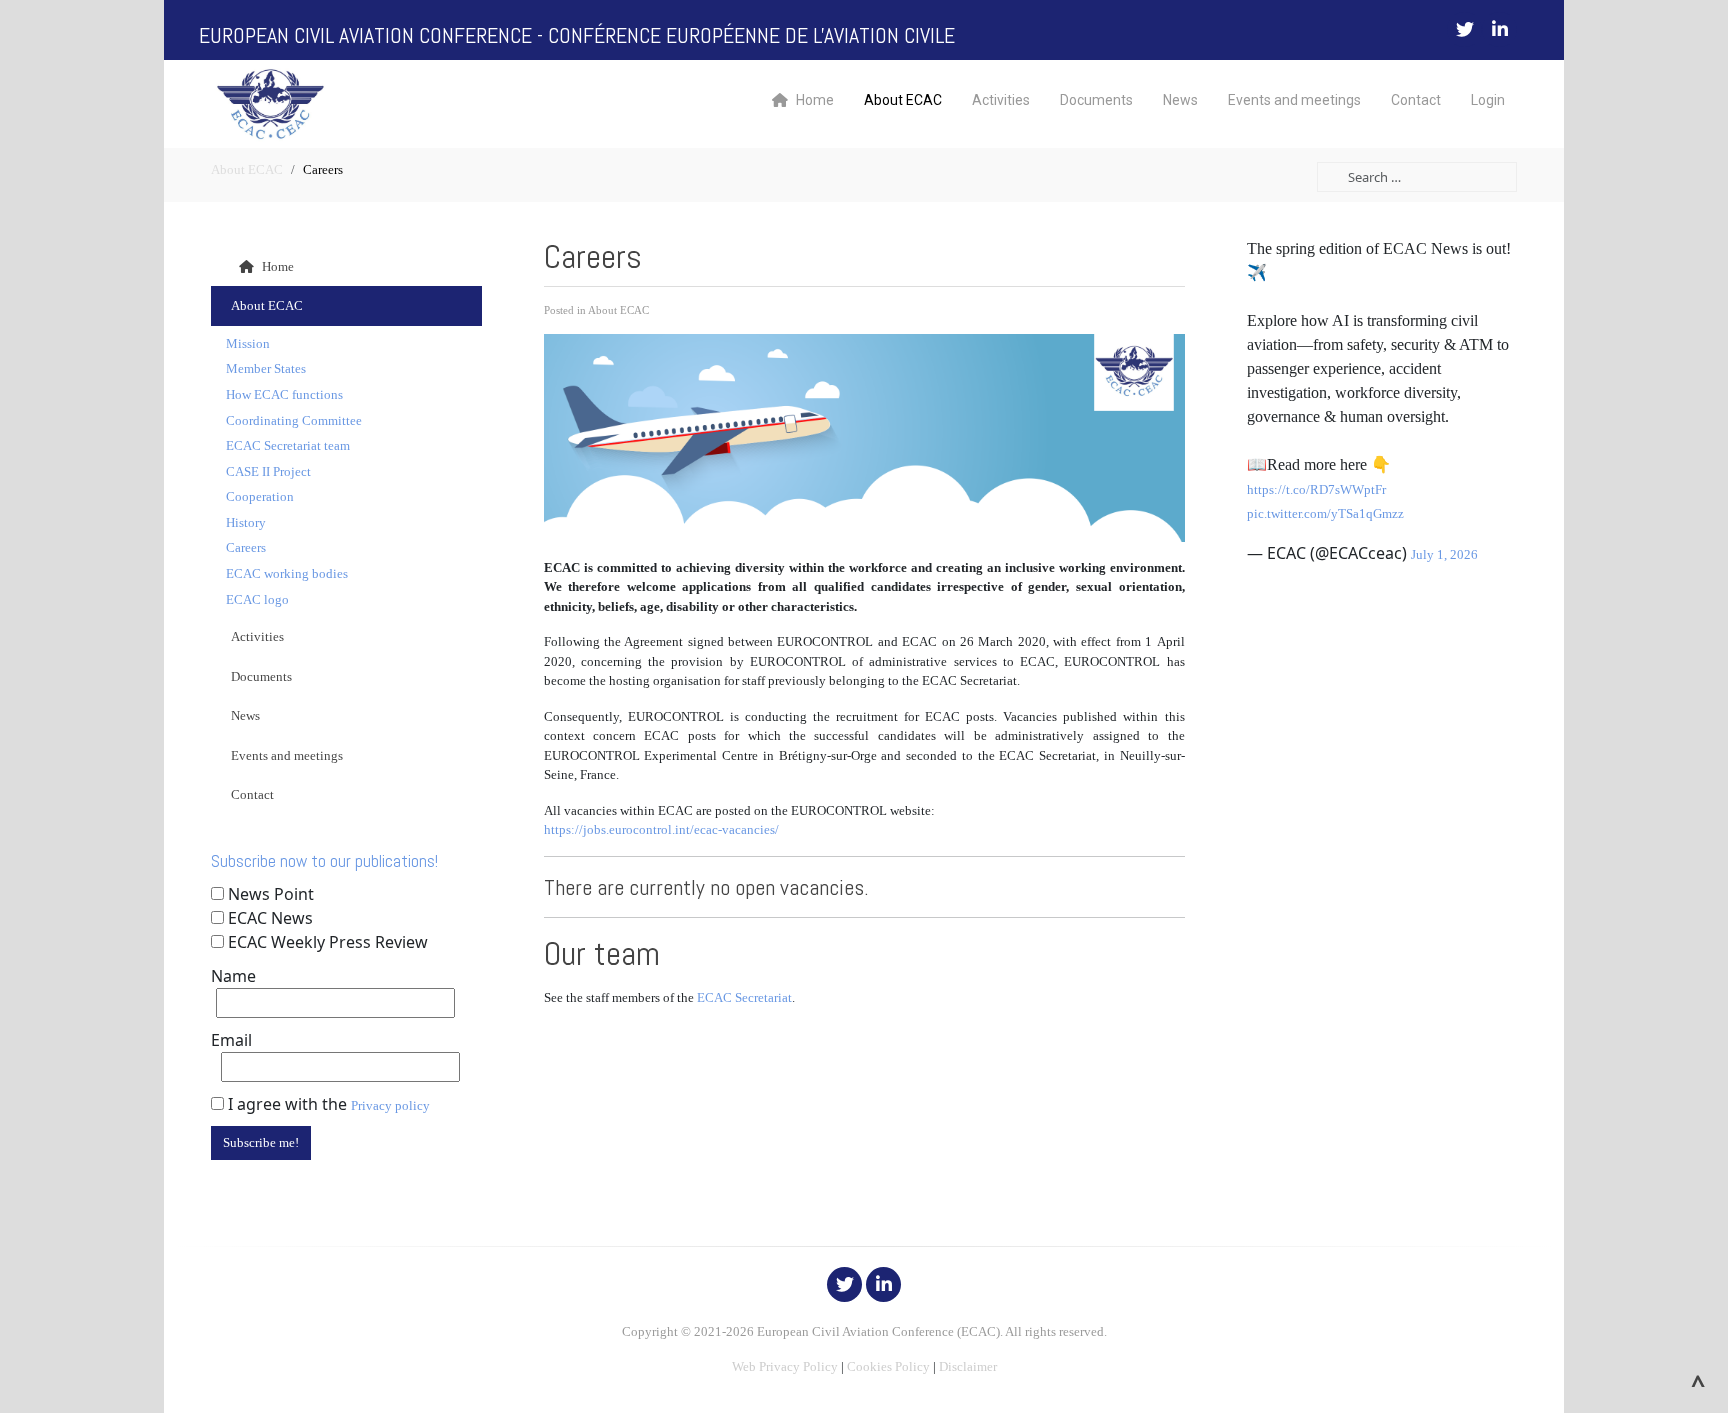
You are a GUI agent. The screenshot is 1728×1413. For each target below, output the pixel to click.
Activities (1001, 100)
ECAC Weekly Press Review (328, 942)
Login (1488, 100)
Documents (1096, 100)
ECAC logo (257, 599)
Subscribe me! (261, 1142)
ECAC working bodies (287, 573)
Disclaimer (968, 1366)
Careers (246, 547)
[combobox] (1417, 177)
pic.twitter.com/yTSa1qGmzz (1325, 513)
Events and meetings (1294, 100)
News (1180, 100)
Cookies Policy (888, 1366)
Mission (248, 343)
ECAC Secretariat (744, 997)
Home (815, 100)
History (246, 522)
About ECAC (903, 100)
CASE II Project (268, 471)
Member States (266, 368)
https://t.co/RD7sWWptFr (1316, 489)
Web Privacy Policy (785, 1366)
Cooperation (260, 496)
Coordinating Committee (294, 420)
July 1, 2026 (1444, 554)
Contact (1416, 100)
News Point (271, 894)
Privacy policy (390, 1105)
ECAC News (270, 918)
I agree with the (327, 1104)
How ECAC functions (284, 394)
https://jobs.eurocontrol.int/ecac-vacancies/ (661, 829)
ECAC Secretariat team (288, 445)
